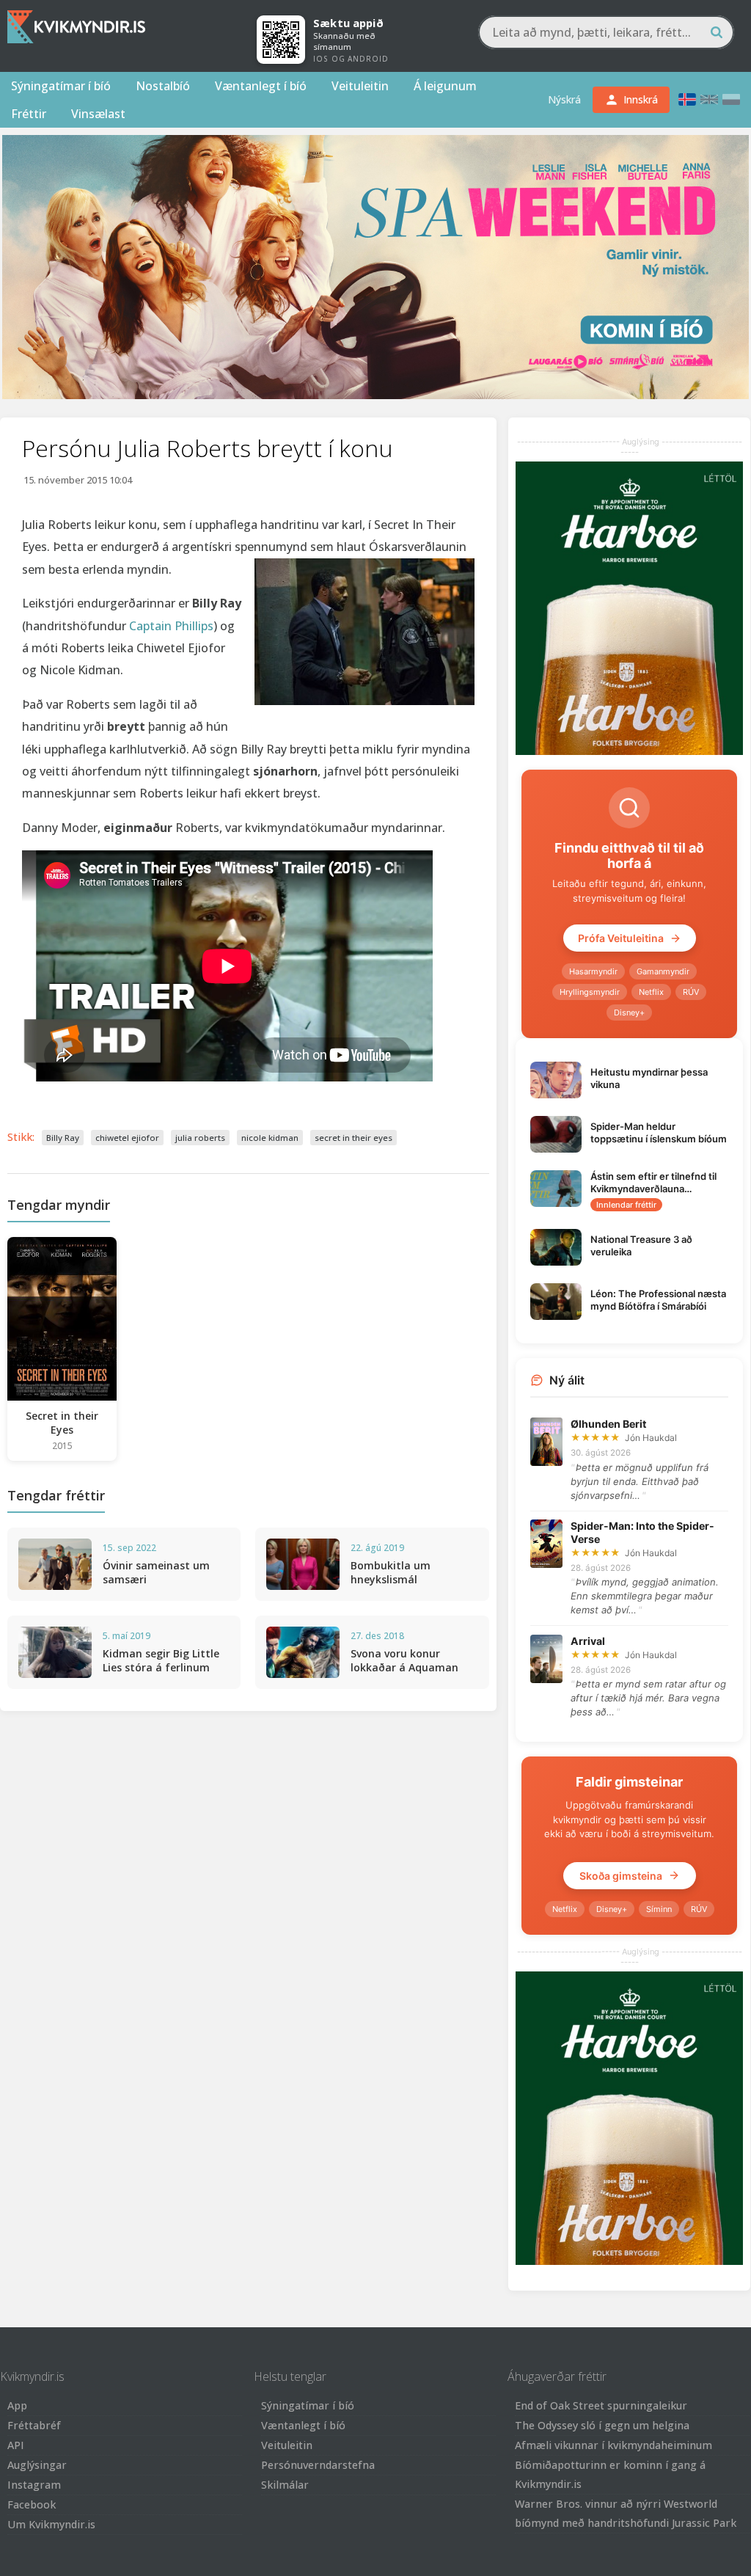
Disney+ (629, 1012)
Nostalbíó (163, 86)
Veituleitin (360, 86)
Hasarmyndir (593, 971)
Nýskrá (564, 99)
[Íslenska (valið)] (687, 99)
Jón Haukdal (651, 1438)
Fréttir (29, 114)
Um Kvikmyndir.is (51, 2524)
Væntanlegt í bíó (261, 86)
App (17, 2405)
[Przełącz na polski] (731, 99)
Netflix (651, 992)
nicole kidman (270, 1138)
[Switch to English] (709, 99)
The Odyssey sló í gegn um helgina (602, 2425)
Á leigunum (445, 86)
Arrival (588, 1641)
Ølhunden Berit (608, 1424)
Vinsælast (98, 114)
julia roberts (200, 1138)
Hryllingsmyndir (590, 992)
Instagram (34, 2485)
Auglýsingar (37, 2465)
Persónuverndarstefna (318, 2465)
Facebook (32, 2504)
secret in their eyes (353, 1138)
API (16, 2445)
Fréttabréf (34, 2425)
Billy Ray (63, 1138)
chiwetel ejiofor (127, 1138)
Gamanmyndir (663, 971)
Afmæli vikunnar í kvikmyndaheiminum (613, 2445)
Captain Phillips (171, 626)
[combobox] (606, 32)
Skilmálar (285, 2485)
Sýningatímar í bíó (61, 86)
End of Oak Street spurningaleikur (601, 2405)
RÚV (691, 992)
